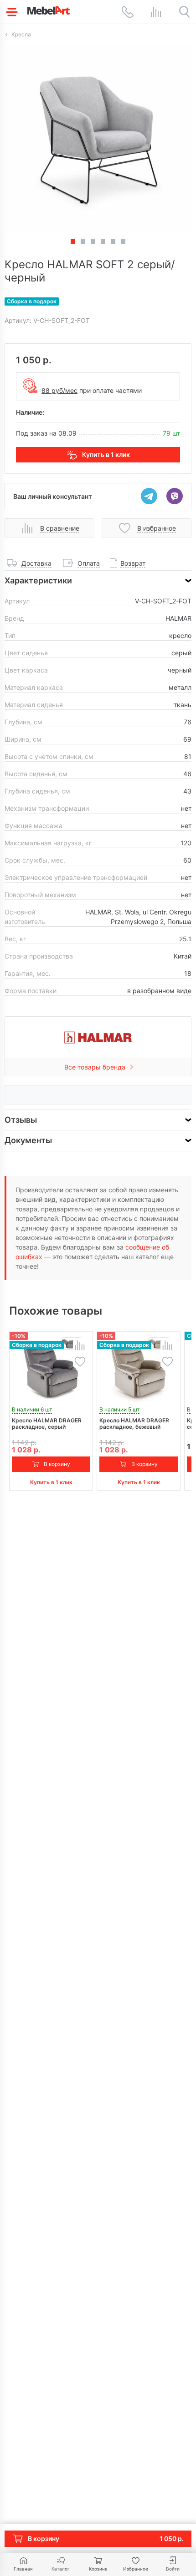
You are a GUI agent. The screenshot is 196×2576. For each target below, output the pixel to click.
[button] (83, 241)
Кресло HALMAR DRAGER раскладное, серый (47, 1424)
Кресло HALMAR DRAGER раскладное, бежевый (134, 1424)
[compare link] (156, 12)
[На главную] (49, 10)
